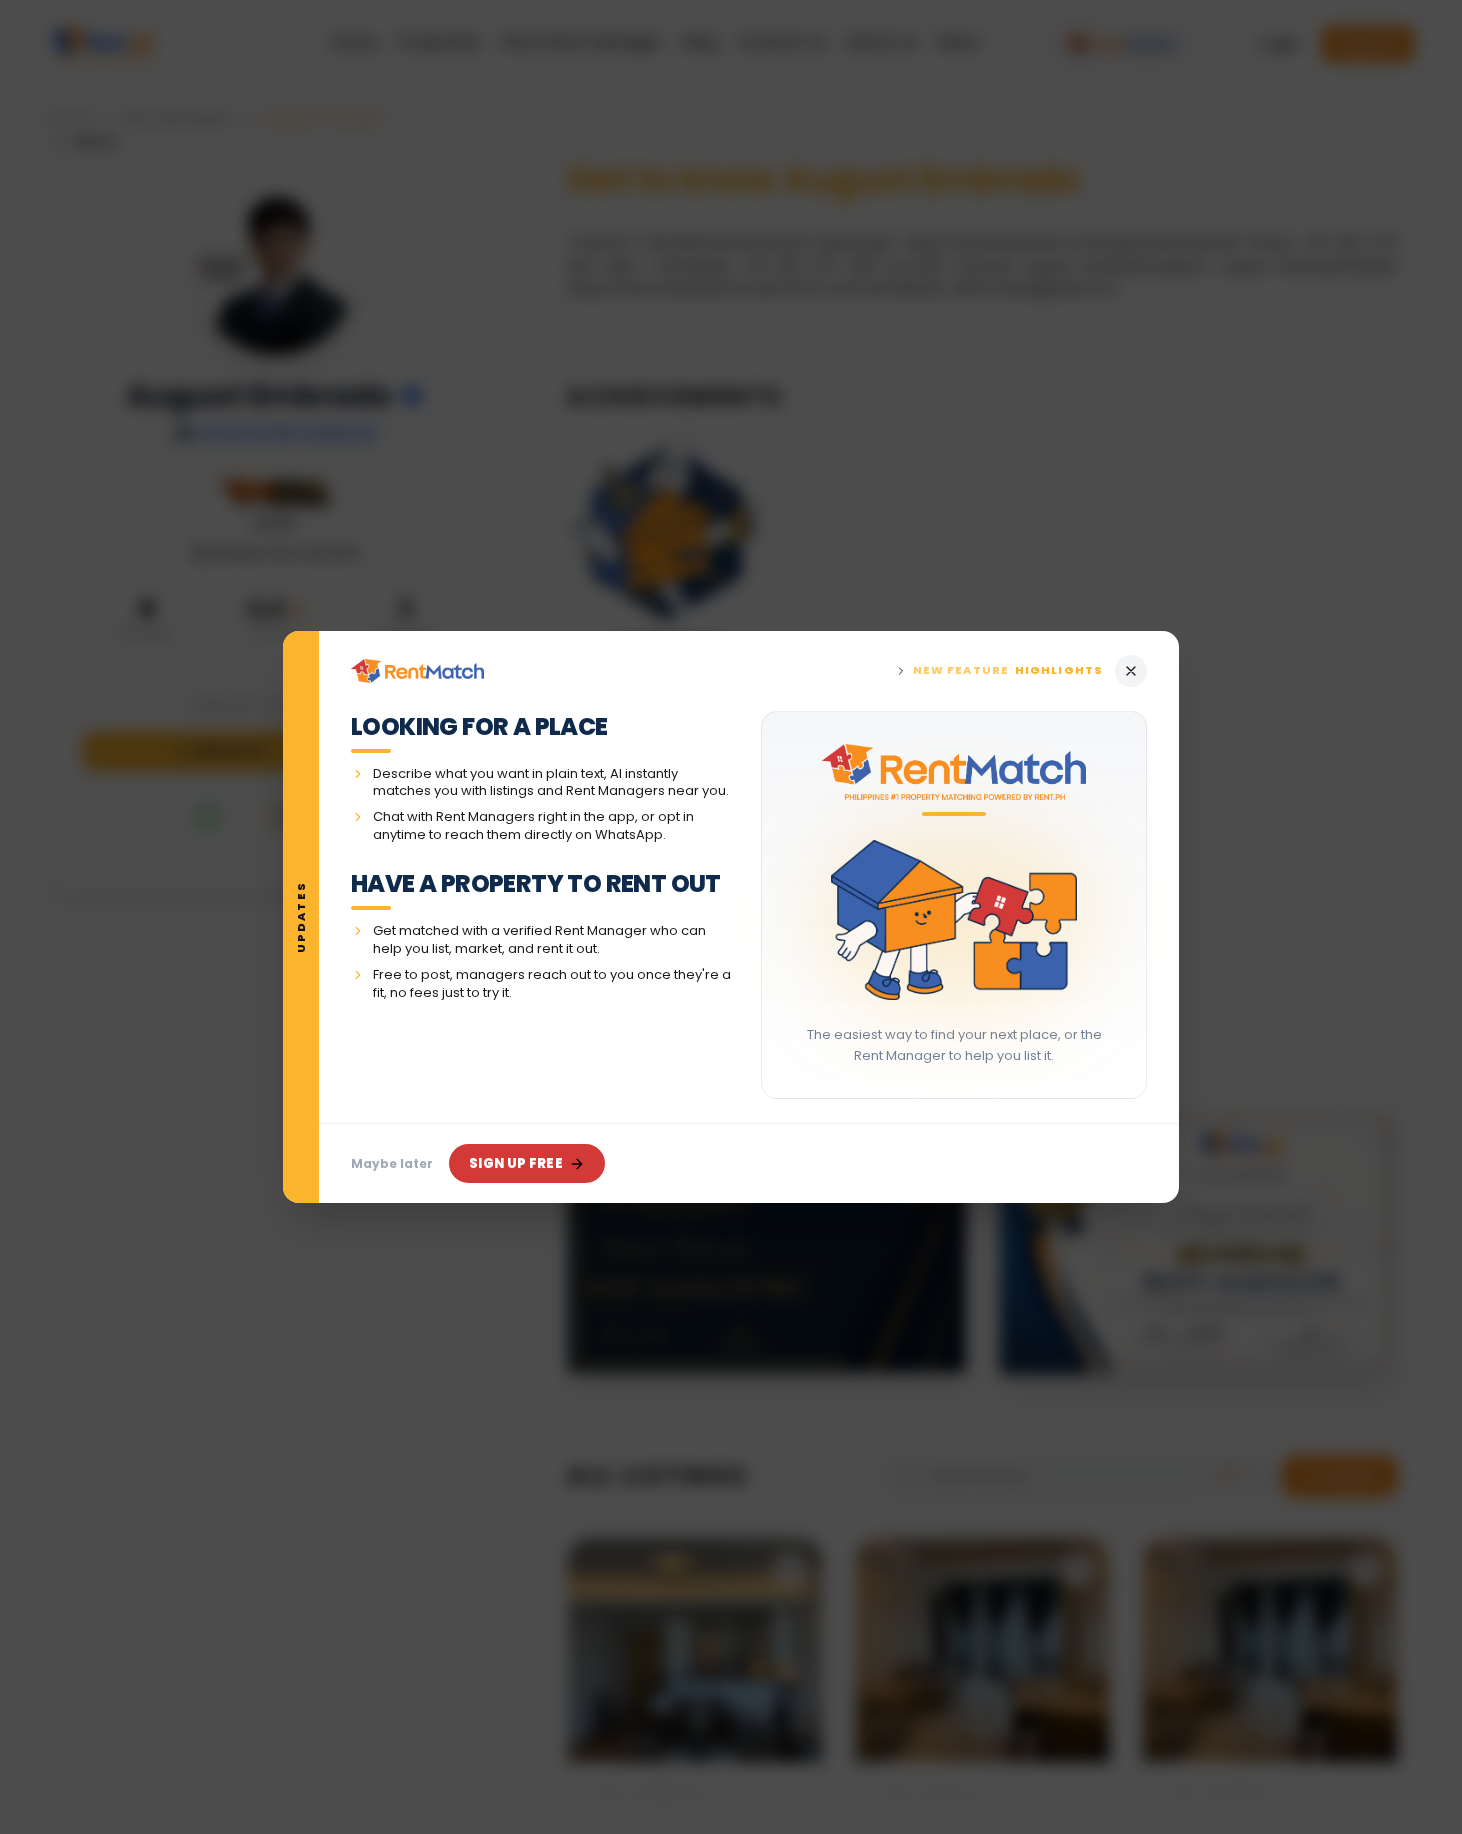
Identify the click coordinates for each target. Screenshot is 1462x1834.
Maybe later (392, 1163)
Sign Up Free (516, 1163)
